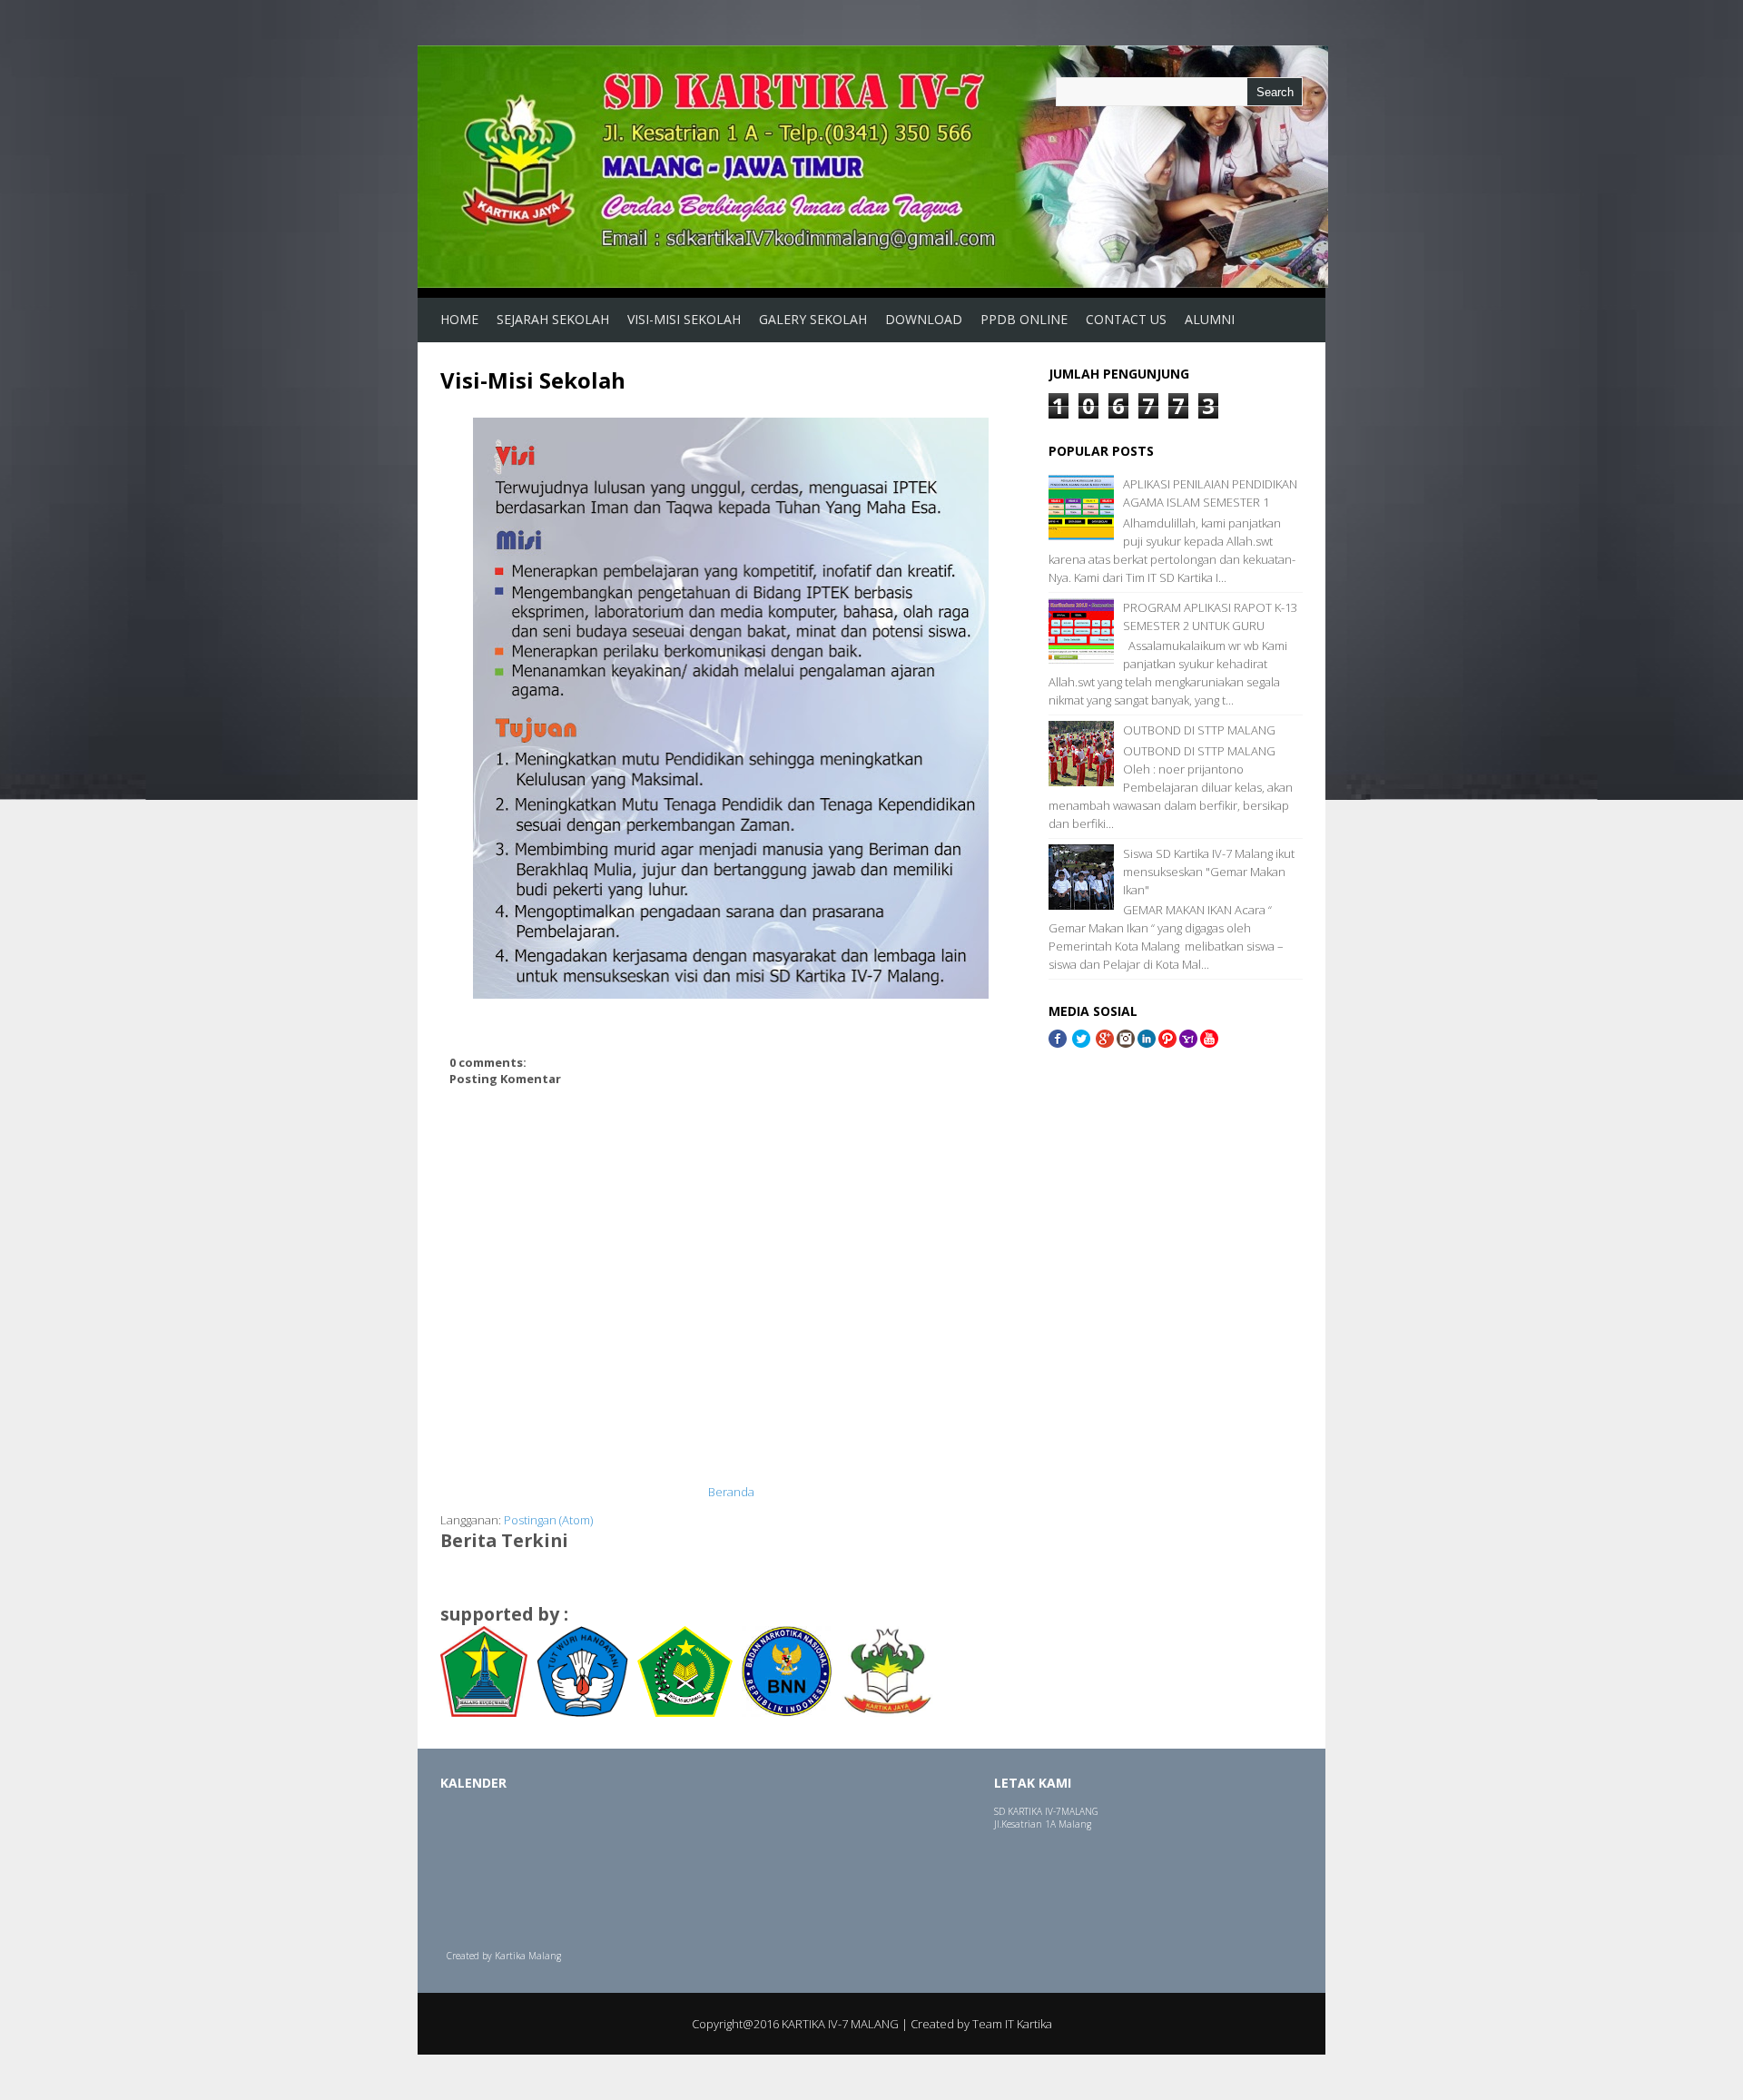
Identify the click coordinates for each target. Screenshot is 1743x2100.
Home (459, 319)
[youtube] (1209, 1043)
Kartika (510, 1956)
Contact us (1126, 319)
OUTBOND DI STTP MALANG (1199, 730)
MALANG (1080, 1811)
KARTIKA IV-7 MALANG (840, 2024)
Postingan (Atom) (548, 1520)
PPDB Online (1024, 319)
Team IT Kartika (1012, 2024)
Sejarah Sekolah (553, 319)
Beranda (731, 1492)
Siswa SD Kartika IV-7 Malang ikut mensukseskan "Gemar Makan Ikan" (1209, 872)
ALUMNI (1210, 319)
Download (924, 319)
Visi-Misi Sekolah (684, 319)
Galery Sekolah (813, 319)
